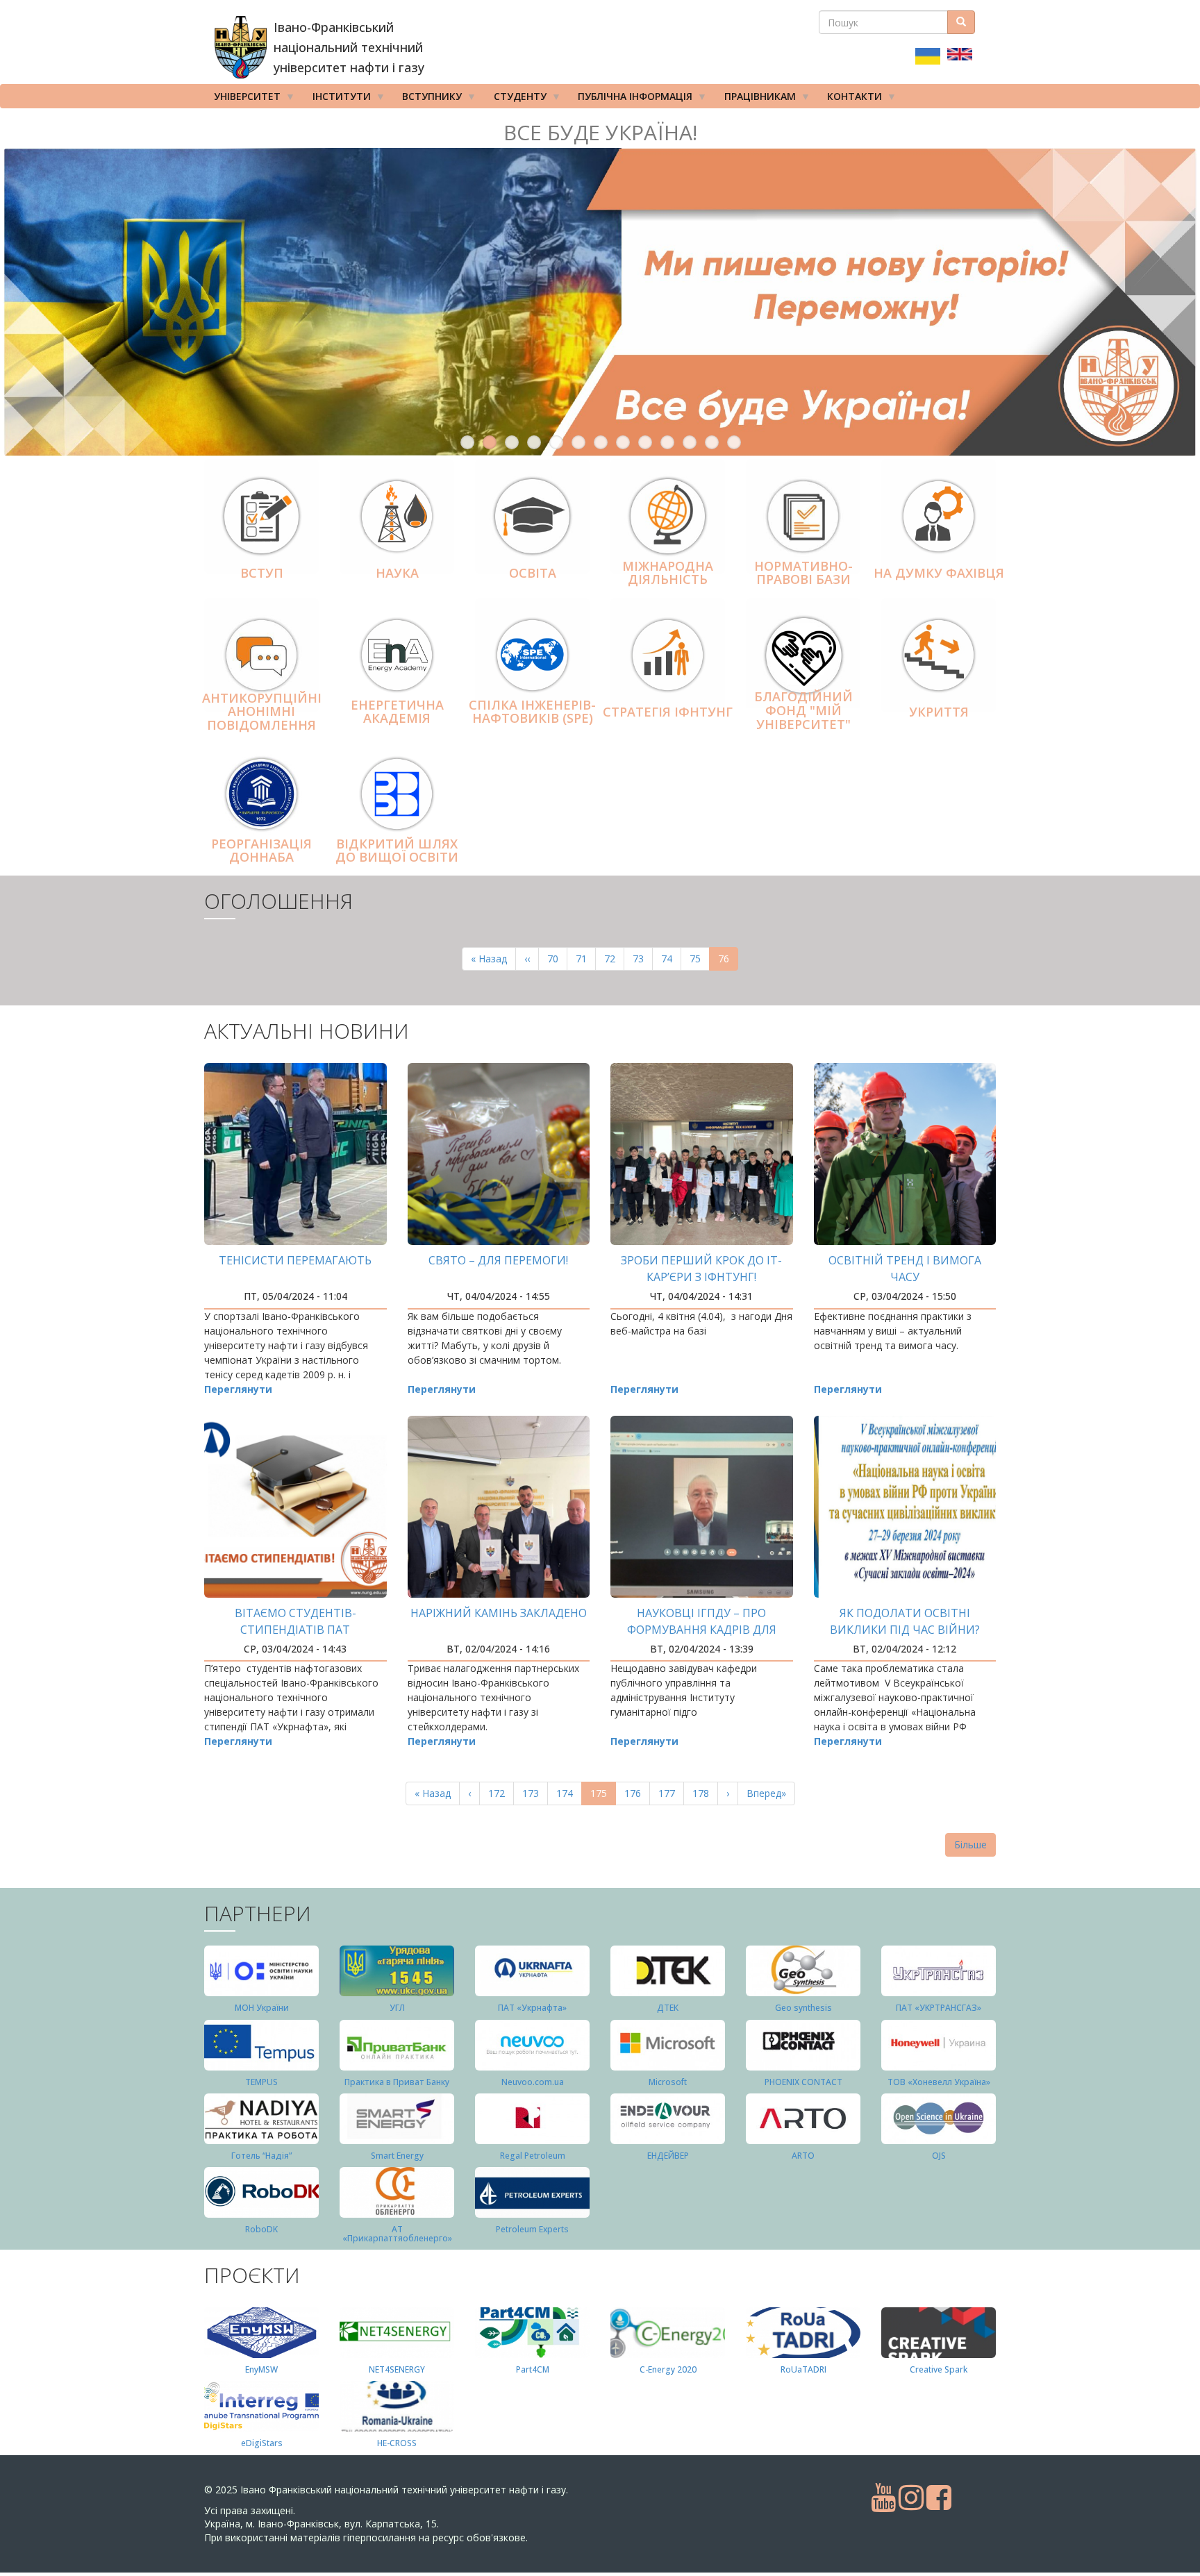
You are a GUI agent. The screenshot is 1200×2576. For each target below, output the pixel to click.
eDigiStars (262, 2443)
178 (704, 1793)
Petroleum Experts (532, 2229)
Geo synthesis (803, 2008)
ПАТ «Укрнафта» (532, 2008)
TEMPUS (261, 2082)
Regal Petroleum (533, 2156)
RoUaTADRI (803, 2369)
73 (643, 959)
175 (603, 1796)
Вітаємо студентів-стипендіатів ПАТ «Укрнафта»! (295, 1630)
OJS (939, 2156)
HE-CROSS (397, 2443)
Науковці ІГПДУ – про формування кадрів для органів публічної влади (701, 1630)
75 (700, 959)
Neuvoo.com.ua (533, 2082)
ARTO (803, 2156)
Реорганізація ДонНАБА (261, 851)
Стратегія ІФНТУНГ (668, 712)
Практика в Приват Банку (397, 2082)
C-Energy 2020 (668, 2369)
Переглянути (238, 1389)
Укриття (939, 712)
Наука (397, 573)
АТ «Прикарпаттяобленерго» (397, 2234)
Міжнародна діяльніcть (668, 573)
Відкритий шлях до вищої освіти (397, 851)
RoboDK (261, 2229)
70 (557, 959)
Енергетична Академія (397, 712)
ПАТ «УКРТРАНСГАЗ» (939, 2008)
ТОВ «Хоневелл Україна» (939, 2082)
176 (636, 1793)
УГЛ (397, 2008)
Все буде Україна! (600, 132)
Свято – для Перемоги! (498, 1260)
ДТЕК (668, 2008)
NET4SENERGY (397, 2369)
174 (568, 1793)
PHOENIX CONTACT (803, 2082)
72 (614, 959)
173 (534, 1793)
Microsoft (668, 2082)
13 (734, 442)
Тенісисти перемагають (295, 1260)
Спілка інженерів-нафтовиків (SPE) (532, 712)
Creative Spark (939, 2369)
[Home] (241, 47)
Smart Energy (397, 2156)
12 (712, 442)
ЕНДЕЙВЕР (668, 2156)
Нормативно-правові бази (803, 573)
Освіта (533, 573)
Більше (970, 1845)
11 (690, 442)
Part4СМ (533, 2369)
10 (667, 442)
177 (670, 1793)
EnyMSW (261, 2369)
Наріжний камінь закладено (499, 1613)
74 (671, 959)
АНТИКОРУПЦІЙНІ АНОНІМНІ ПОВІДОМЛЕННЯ (262, 712)
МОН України (262, 2008)
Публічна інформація (630, 99)
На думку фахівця (939, 573)
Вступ (262, 573)
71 (586, 959)
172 (500, 1793)
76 (728, 961)
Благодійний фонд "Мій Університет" (803, 711)
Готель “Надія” (261, 2156)
